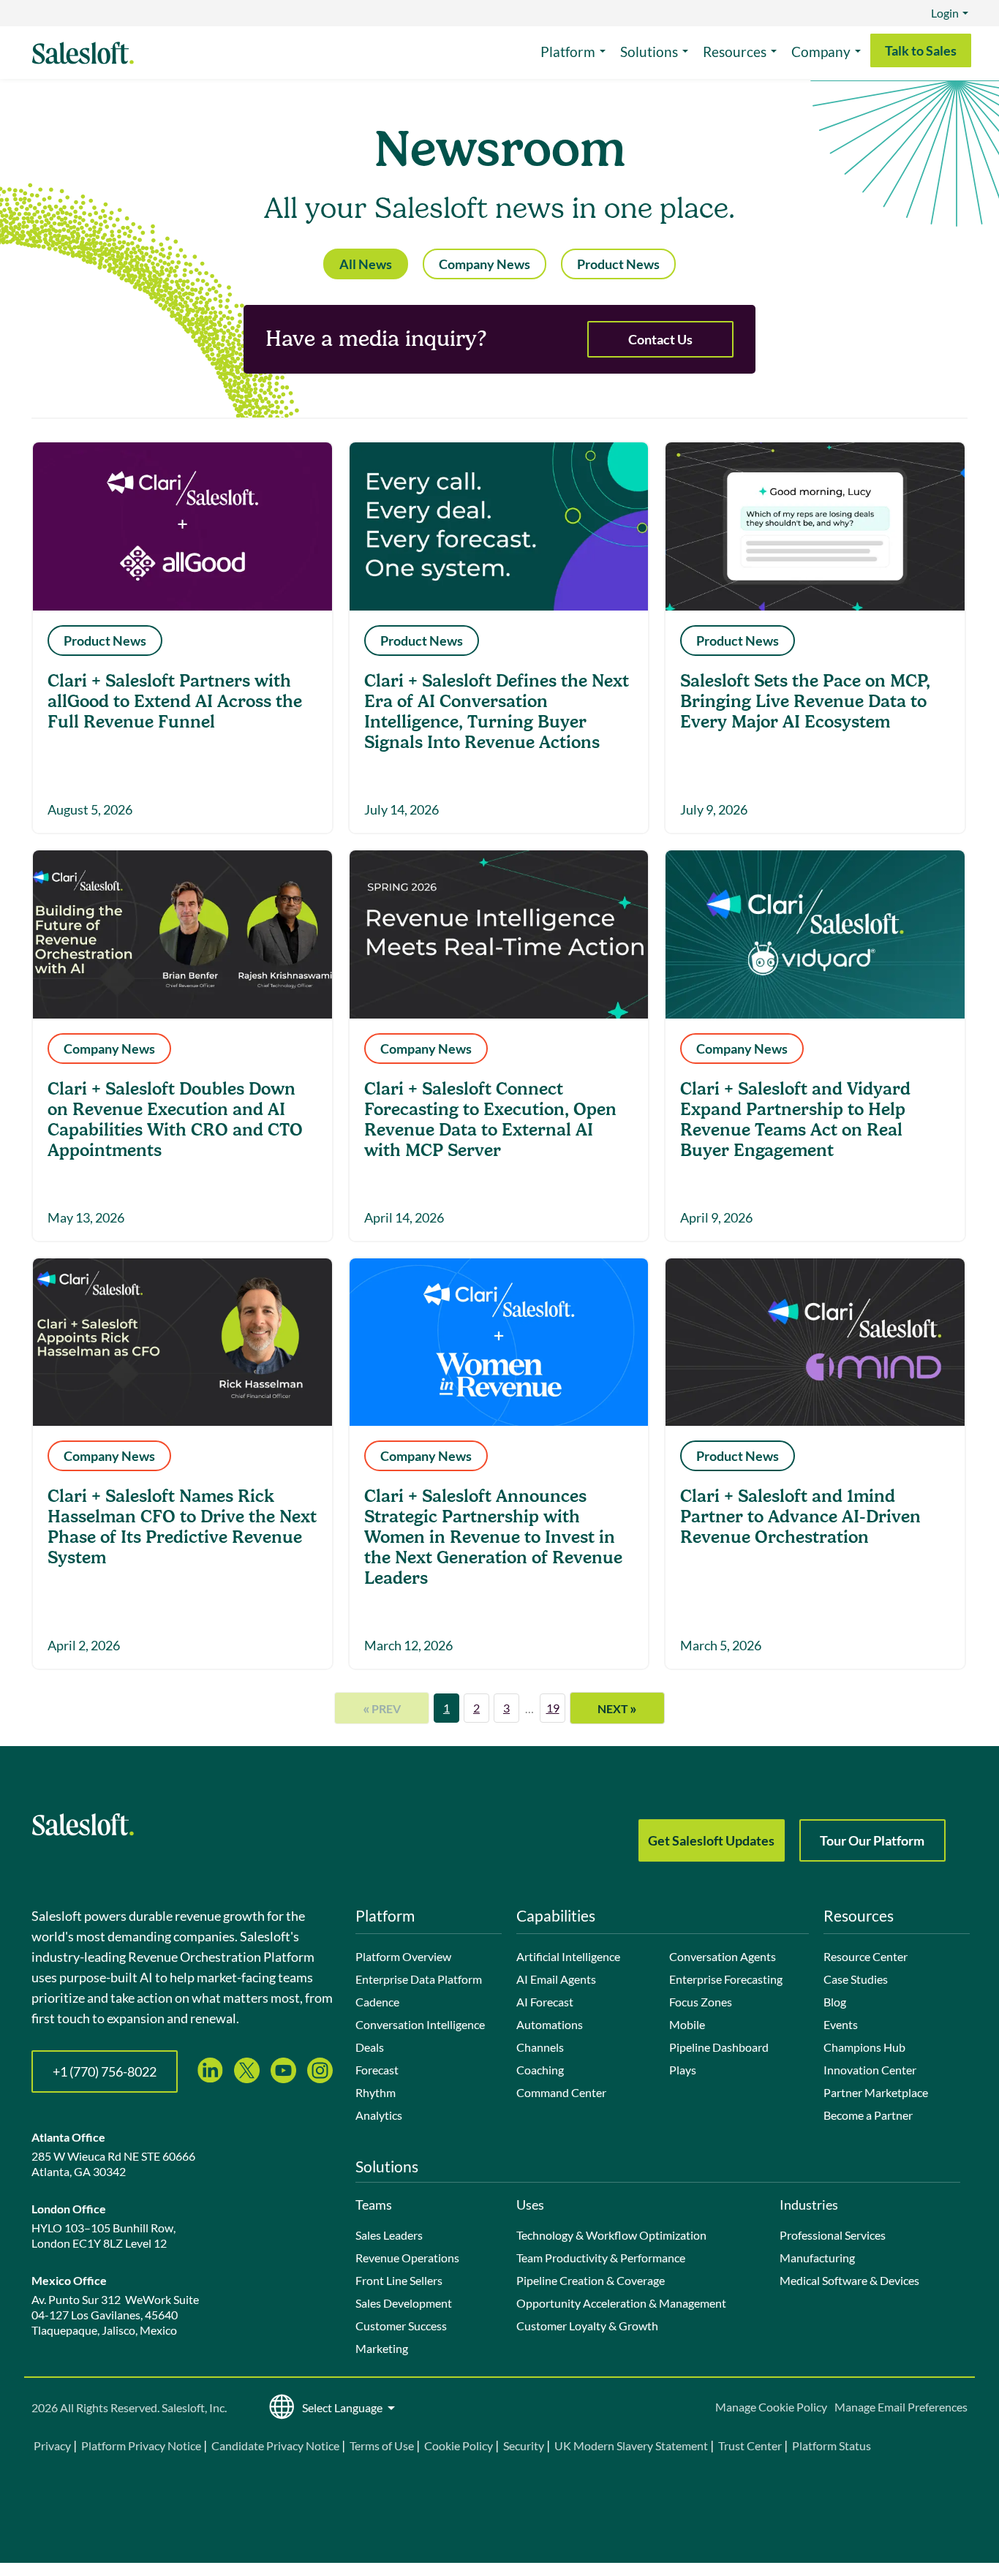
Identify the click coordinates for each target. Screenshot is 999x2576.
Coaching (540, 2070)
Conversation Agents (723, 1956)
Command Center (561, 2092)
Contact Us (660, 339)
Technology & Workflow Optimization (611, 2235)
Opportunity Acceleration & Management (621, 2303)
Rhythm (376, 2092)
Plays (683, 2070)
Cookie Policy (459, 2445)
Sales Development (404, 2303)
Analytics (379, 2115)
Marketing (382, 2348)
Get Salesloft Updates (711, 1840)
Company (821, 52)
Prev (382, 1708)
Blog (835, 2002)
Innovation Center (870, 2070)
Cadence (377, 2002)
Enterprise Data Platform (419, 1979)
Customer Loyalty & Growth (587, 2326)
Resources (735, 52)
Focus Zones (701, 2002)
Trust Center (750, 2445)
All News (366, 264)
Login (945, 13)
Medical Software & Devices (849, 2280)
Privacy (53, 2445)
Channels (540, 2047)
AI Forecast (545, 2002)
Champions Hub (864, 2047)
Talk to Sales (921, 50)
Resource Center (866, 1956)
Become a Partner (868, 2115)
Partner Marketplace (876, 2092)
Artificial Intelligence (568, 1956)
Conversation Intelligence (420, 2024)
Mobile (687, 2024)
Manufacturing (817, 2258)
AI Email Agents (556, 1979)
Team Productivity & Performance (601, 2258)
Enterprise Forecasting (726, 1979)
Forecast (377, 2070)
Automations (550, 2024)
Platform (568, 52)
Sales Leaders (389, 2235)
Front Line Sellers (399, 2280)
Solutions (649, 52)
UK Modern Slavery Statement (631, 2445)
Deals (370, 2047)
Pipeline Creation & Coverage (591, 2280)
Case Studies (856, 1979)
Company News (485, 264)
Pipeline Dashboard (719, 2047)
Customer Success (401, 2326)
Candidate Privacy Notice (275, 2445)
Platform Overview (403, 1956)
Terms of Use (382, 2445)
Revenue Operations (407, 2258)
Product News (618, 264)
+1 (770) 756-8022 (105, 2071)
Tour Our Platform (872, 1840)
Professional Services (833, 2235)
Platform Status (832, 2445)
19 (553, 1708)
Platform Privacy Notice (141, 2445)
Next (617, 1708)
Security (524, 2445)
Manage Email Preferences (901, 2407)
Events (841, 2024)
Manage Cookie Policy (771, 2407)
